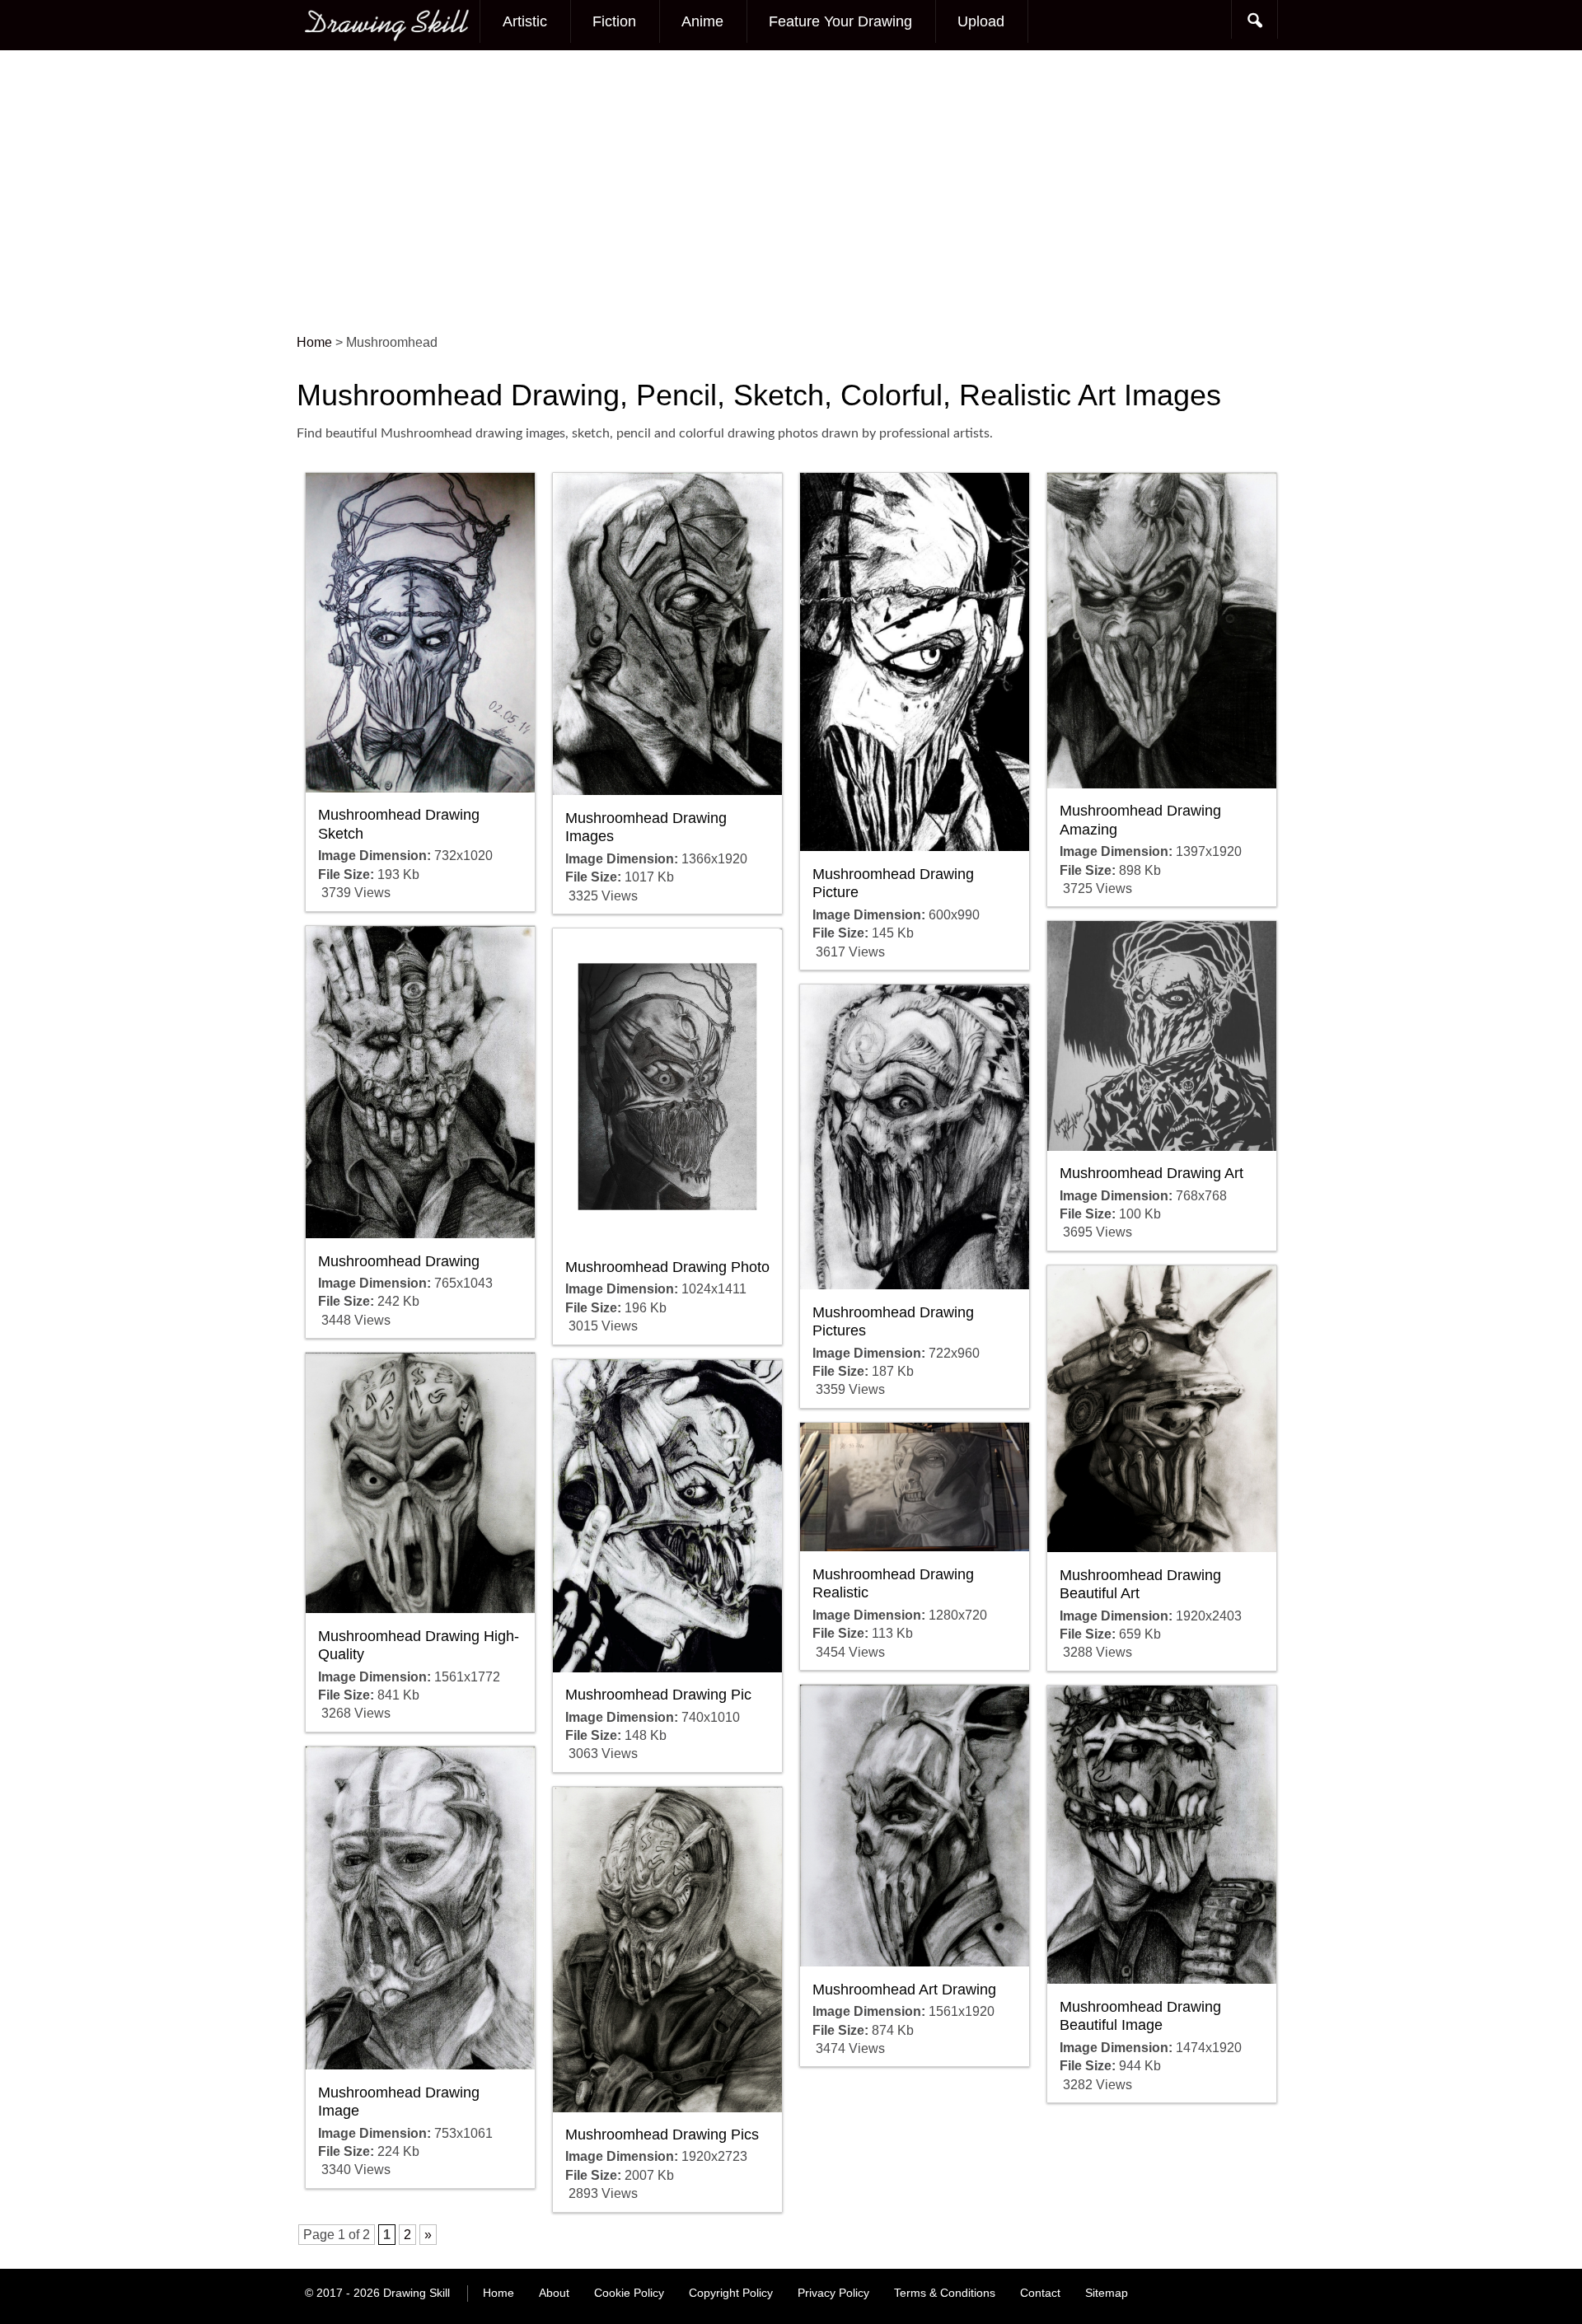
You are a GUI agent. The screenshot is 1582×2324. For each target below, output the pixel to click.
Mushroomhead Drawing (399, 1261)
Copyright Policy (731, 2293)
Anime (702, 21)
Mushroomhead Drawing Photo (667, 1267)
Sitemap (1107, 2293)
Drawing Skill (417, 2293)
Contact (1040, 2293)
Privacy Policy (833, 2293)
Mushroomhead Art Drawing (904, 1990)
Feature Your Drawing (840, 21)
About (554, 2293)
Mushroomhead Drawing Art (1151, 1173)
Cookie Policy (629, 2293)
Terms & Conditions (945, 2293)
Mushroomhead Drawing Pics (662, 2135)
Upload (981, 21)
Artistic (525, 21)
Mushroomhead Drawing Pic (658, 1695)
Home (498, 2293)
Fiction (614, 21)
